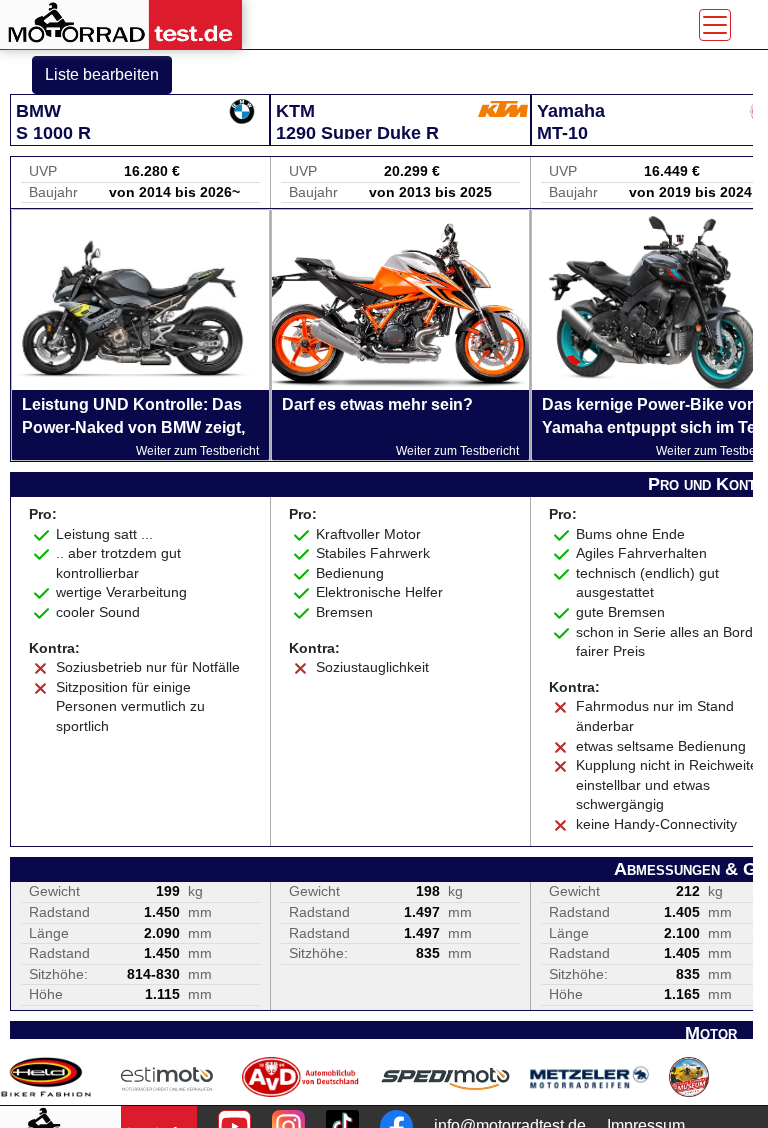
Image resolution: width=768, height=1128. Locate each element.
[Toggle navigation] (715, 25)
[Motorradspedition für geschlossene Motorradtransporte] (445, 1077)
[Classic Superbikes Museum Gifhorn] (689, 1077)
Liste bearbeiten (102, 74)
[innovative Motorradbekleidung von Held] (46, 1077)
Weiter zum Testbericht (197, 451)
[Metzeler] (589, 1077)
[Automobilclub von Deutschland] (301, 1077)
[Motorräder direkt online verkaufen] (167, 1077)
